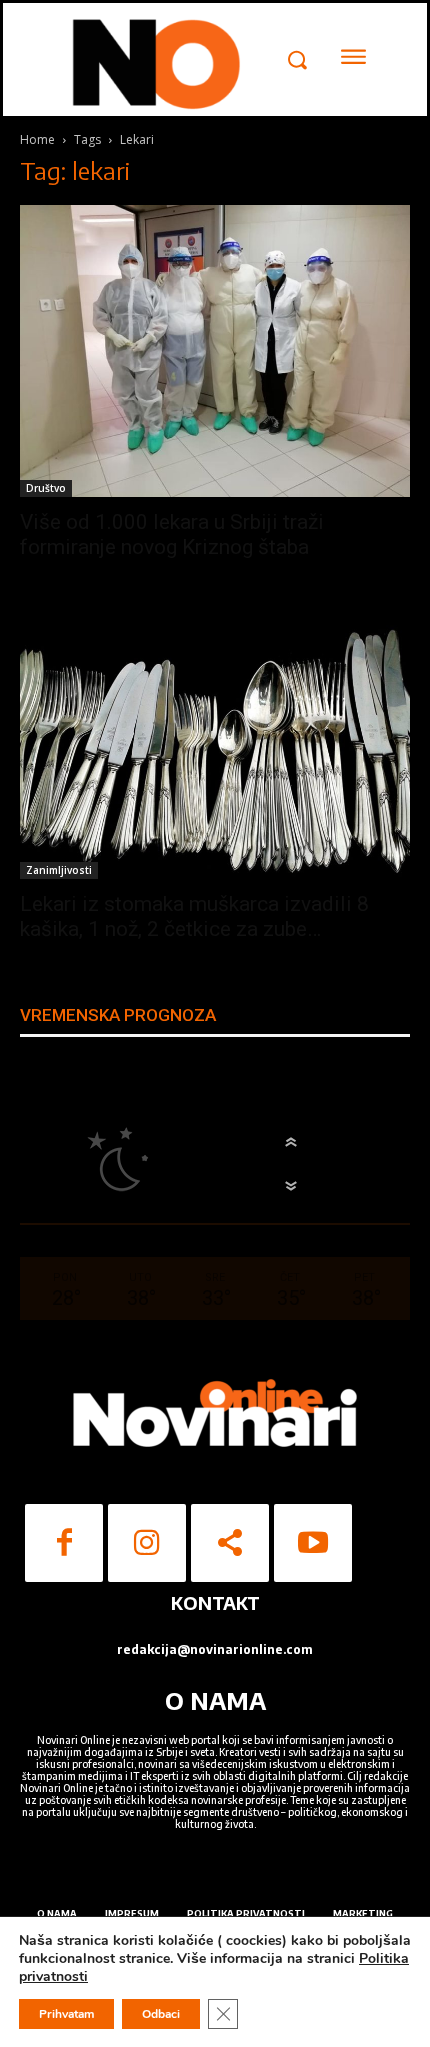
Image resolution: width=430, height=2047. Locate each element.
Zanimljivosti (59, 870)
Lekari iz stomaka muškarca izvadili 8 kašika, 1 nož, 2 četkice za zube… (194, 916)
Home (37, 139)
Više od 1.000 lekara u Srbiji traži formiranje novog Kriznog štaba (172, 534)
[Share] (230, 1543)
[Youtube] (313, 1543)
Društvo (46, 488)
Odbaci (161, 2014)
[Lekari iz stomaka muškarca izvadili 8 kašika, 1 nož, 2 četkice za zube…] (215, 752)
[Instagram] (147, 1543)
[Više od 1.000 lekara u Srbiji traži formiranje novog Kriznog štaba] (215, 351)
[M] (152, 61)
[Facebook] (64, 1543)
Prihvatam (66, 2014)
